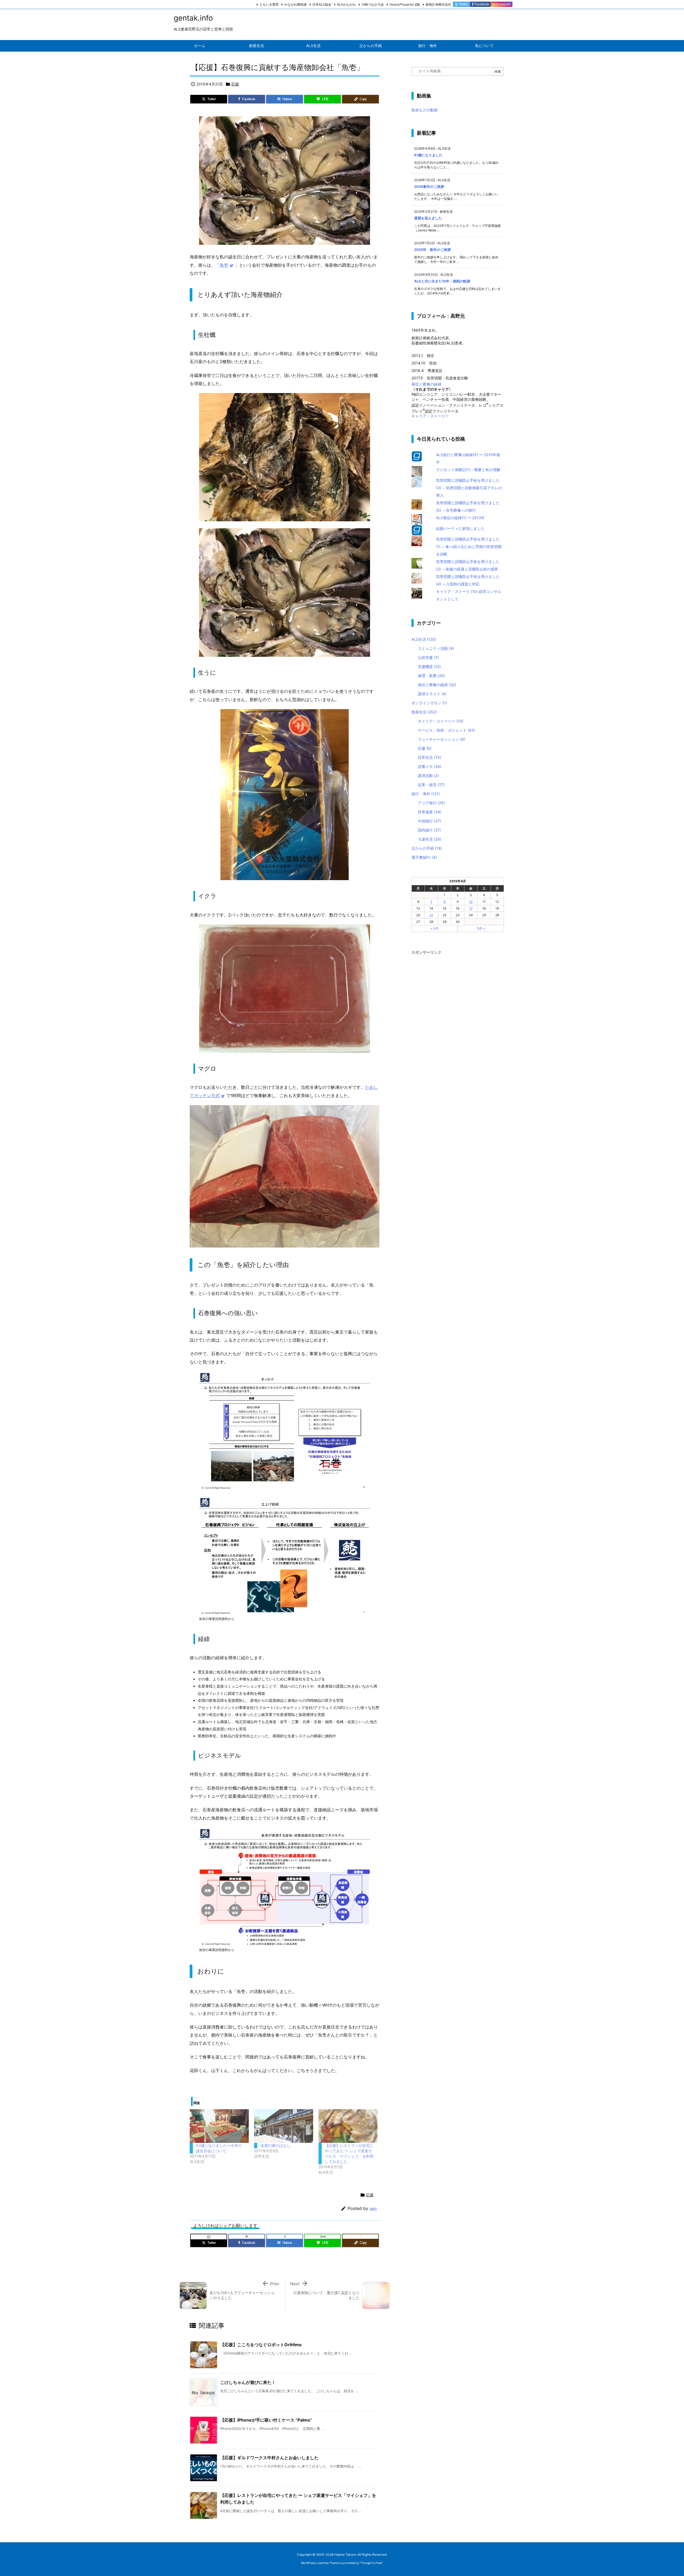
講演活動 (428, 776)
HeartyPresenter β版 (405, 4)
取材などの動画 (425, 110)
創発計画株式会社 (438, 4)
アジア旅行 (431, 803)
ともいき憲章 (269, 4)
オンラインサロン (429, 703)
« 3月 (435, 928)
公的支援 (428, 657)
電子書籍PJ (424, 857)
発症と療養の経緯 (426, 384)
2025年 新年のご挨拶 (432, 250)
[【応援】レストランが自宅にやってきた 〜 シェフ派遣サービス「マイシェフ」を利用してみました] (348, 2126)
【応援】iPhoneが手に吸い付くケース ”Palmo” (266, 2420)
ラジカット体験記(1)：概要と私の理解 (468, 470)
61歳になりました (428, 155)
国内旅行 (429, 830)
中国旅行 (430, 821)
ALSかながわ (346, 4)
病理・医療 (431, 676)
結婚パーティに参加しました (460, 528)
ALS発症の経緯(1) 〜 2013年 (460, 518)
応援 (235, 84)
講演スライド (432, 694)
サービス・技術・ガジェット (446, 730)
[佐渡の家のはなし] (284, 2126)
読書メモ (430, 766)
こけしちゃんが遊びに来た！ (248, 2382)
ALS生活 (424, 639)
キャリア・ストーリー (430, 416)
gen (373, 2208)
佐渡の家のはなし (275, 2145)
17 (471, 908)
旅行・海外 (426, 794)
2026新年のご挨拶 (429, 187)
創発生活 (424, 712)
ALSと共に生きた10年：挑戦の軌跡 (442, 281)
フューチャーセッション (442, 739)
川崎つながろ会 (373, 4)
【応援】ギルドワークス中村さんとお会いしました (269, 2458)
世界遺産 (430, 812)
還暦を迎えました (428, 218)
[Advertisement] (452, 1036)
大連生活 (430, 839)
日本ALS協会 (322, 4)
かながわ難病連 (296, 4)
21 (431, 915)
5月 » (481, 928)
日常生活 (430, 757)
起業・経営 (431, 785)
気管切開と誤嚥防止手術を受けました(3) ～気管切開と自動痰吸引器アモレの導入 (469, 488)
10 (471, 902)
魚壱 (224, 265)
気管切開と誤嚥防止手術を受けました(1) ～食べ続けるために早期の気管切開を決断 (469, 547)
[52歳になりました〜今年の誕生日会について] (219, 2126)
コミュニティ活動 (436, 648)
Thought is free (371, 2563)
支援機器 (429, 667)
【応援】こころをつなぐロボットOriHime (261, 2345)
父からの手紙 (427, 848)
